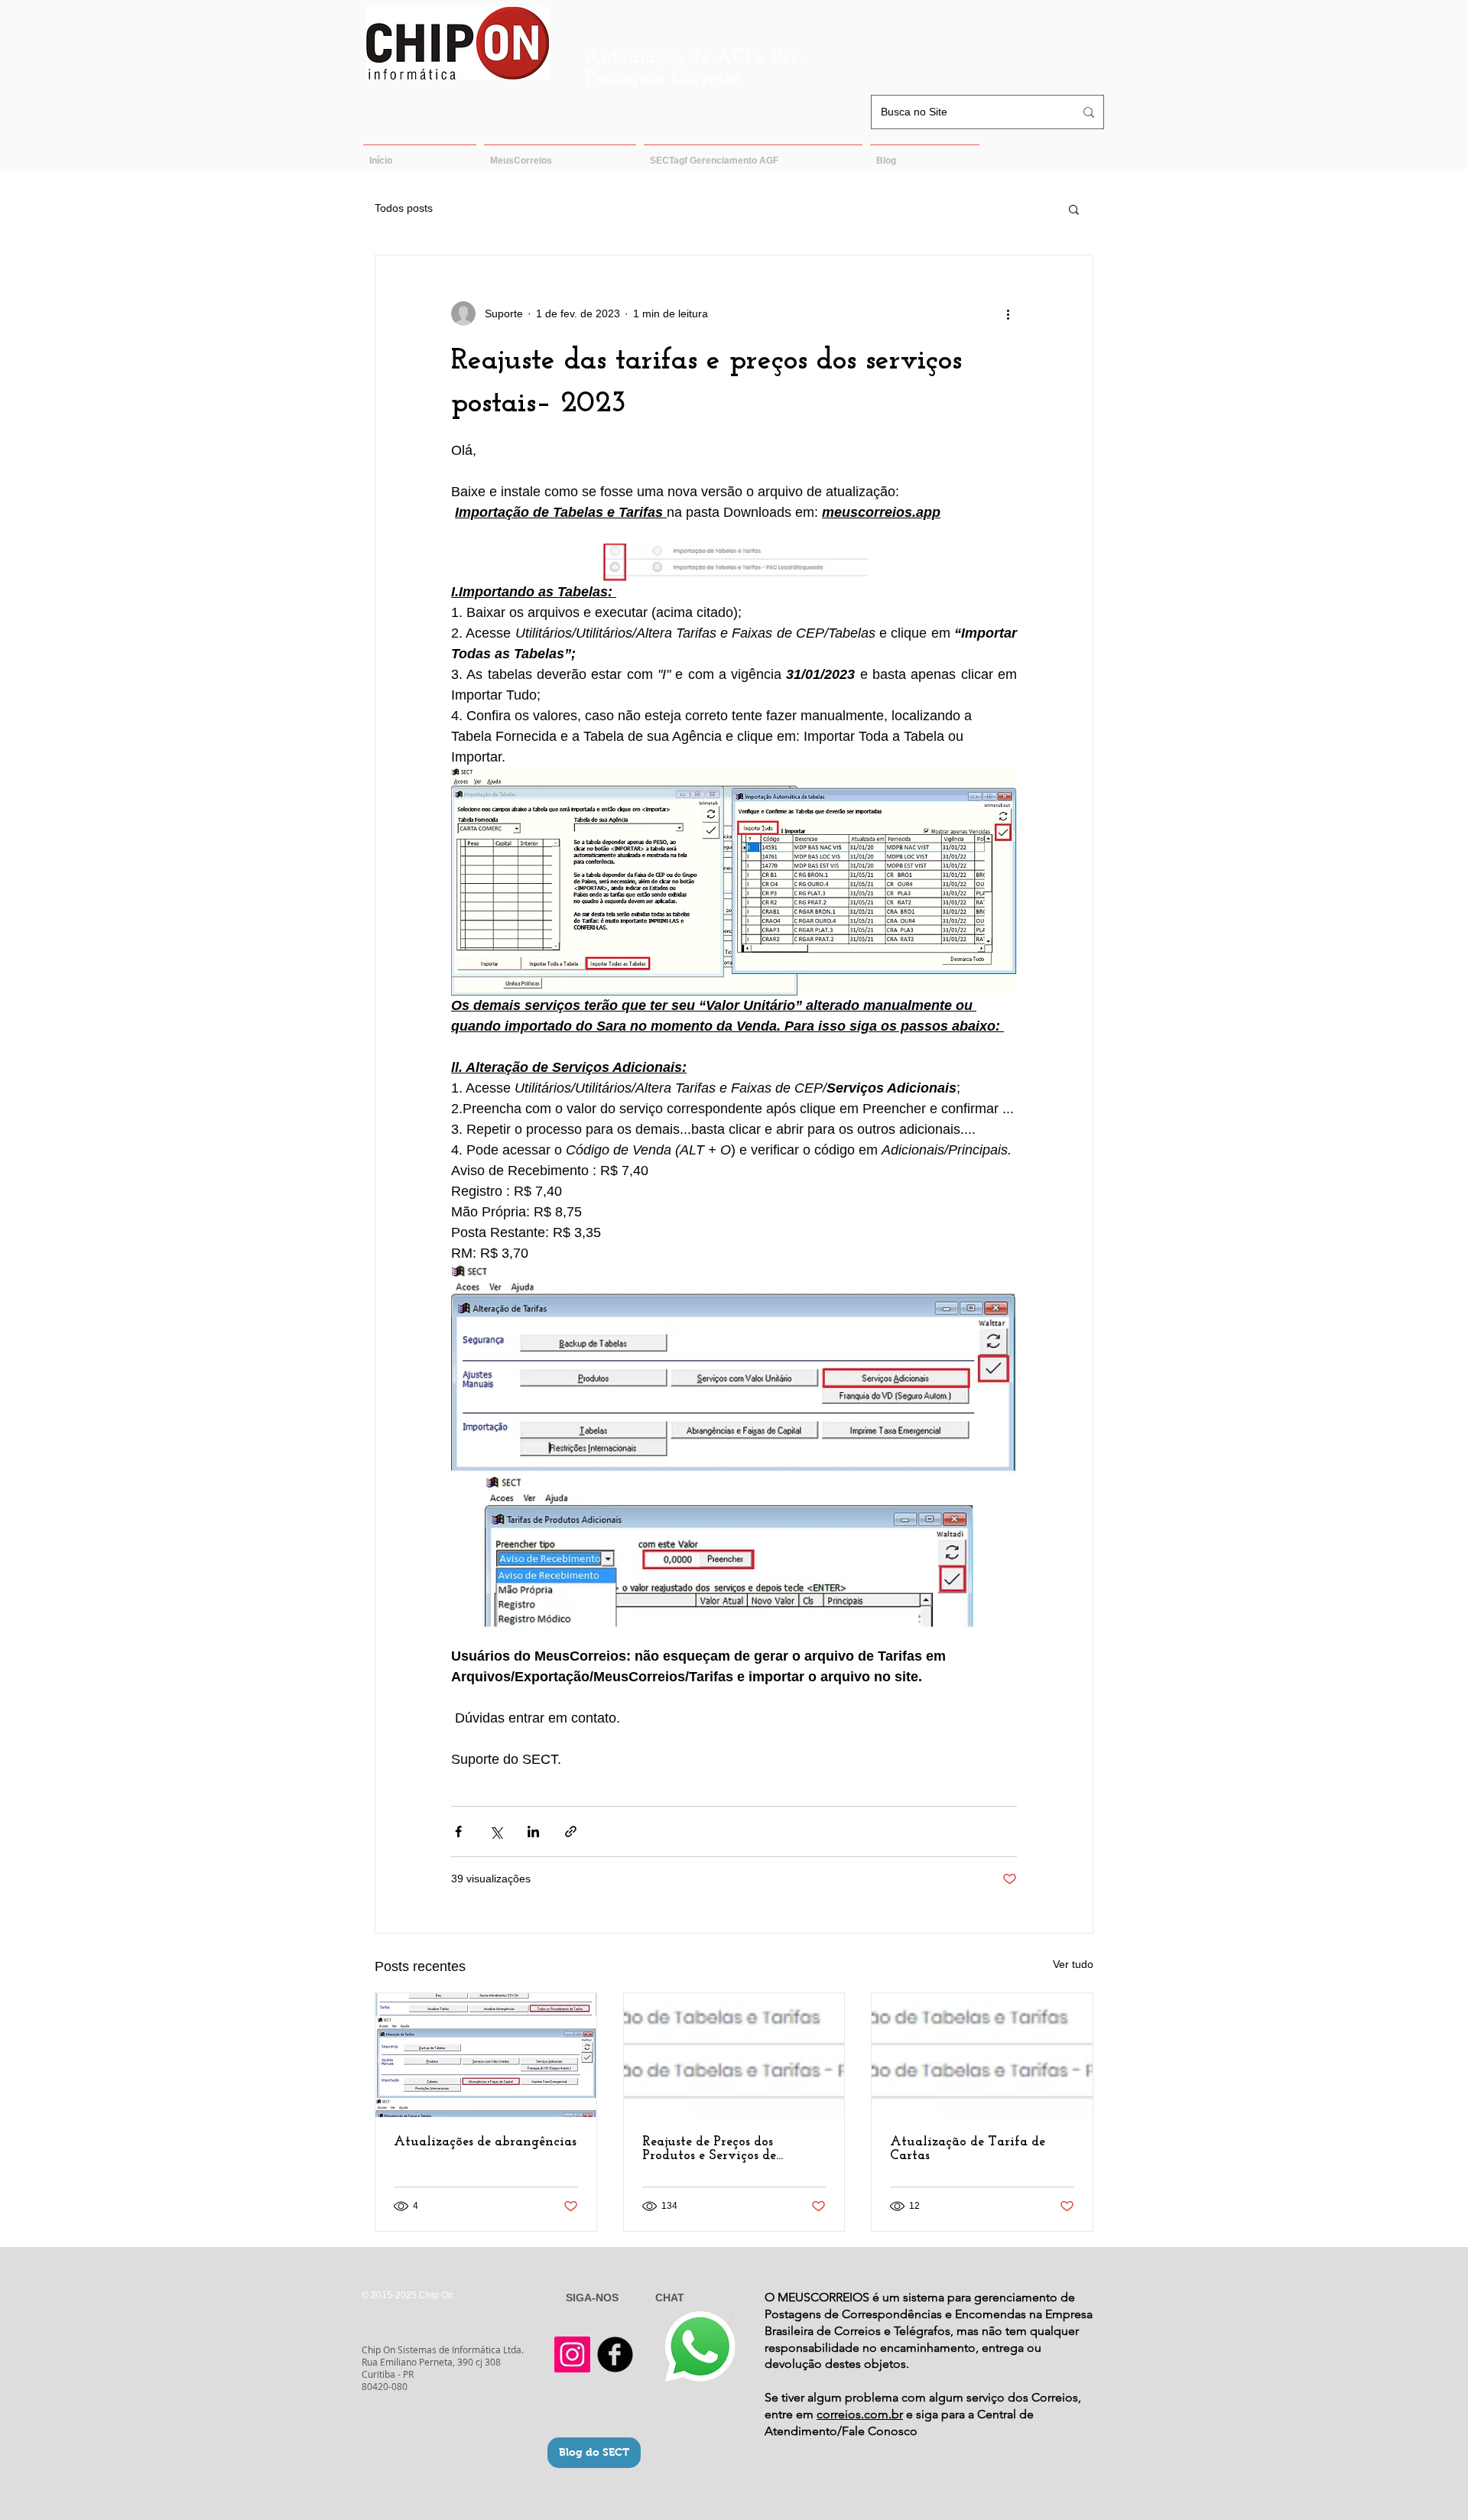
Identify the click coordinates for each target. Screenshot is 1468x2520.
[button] (1074, 209)
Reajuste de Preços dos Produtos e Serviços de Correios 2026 (709, 2149)
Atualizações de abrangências (485, 2142)
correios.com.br (860, 2414)
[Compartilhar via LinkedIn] (533, 1832)
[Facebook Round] (615, 2354)
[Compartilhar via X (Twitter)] (496, 1832)
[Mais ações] (1008, 313)
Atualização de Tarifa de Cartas (968, 2149)
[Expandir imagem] (734, 563)
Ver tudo (1073, 1964)
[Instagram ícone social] (572, 2354)
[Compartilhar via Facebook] (458, 1832)
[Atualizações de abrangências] (486, 2055)
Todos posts (404, 208)
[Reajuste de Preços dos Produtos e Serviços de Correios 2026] (734, 2055)
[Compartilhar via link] (571, 1832)
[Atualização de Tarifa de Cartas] (982, 2055)
